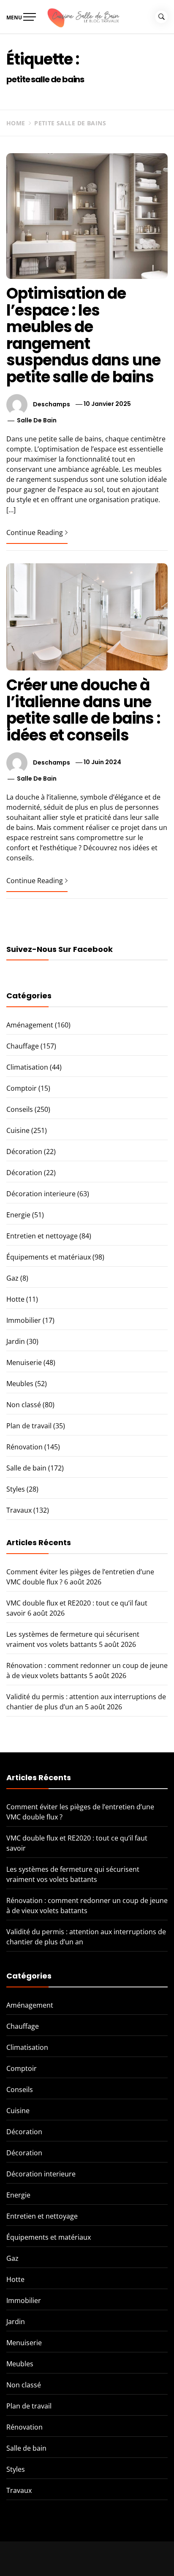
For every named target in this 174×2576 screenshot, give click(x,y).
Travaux (19, 1510)
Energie (18, 1215)
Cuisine (18, 1130)
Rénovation (24, 1447)
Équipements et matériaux (49, 1257)
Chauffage (23, 1046)
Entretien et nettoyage (42, 1236)
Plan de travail (29, 1426)
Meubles (20, 1384)
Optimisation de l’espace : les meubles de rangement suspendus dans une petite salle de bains (83, 335)
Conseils (20, 1109)
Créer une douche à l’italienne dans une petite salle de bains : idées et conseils (83, 710)
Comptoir (22, 1088)
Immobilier (24, 1320)
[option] (87, 2559)
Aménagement (30, 1025)
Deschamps (52, 404)
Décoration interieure (41, 1194)
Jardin (16, 1341)
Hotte (15, 1299)
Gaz (12, 1278)
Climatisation (27, 1067)
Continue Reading (35, 532)
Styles (16, 1489)
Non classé (24, 1405)
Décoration (24, 1151)
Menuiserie (24, 1362)
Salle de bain (37, 420)
